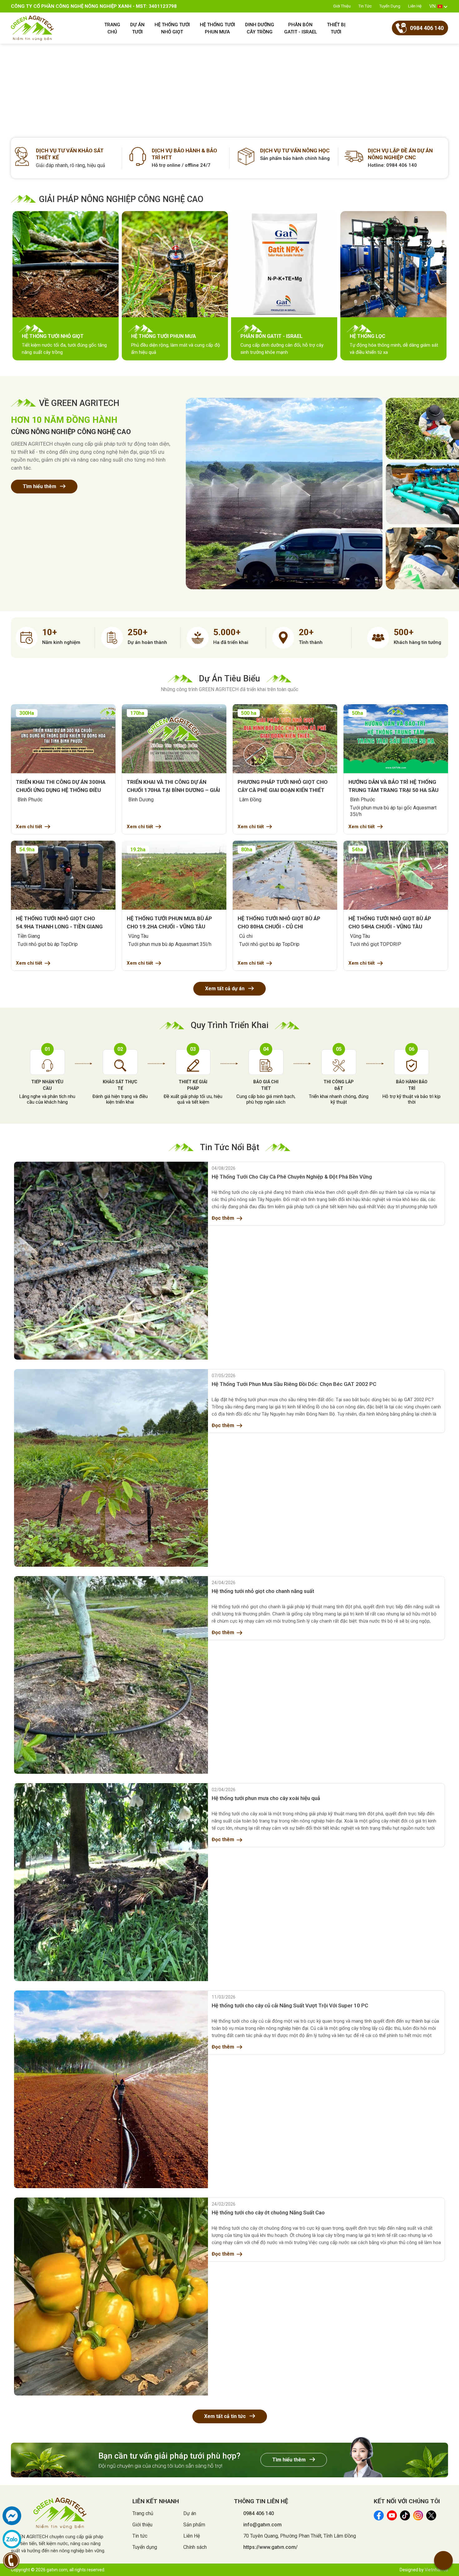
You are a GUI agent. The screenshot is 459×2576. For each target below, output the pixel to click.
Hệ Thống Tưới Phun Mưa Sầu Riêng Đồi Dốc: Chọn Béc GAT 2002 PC (294, 1384)
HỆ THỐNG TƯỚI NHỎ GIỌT (172, 28)
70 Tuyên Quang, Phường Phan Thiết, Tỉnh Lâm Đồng (300, 2536)
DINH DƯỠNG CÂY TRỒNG (260, 28)
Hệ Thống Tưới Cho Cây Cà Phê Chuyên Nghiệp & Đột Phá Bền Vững (292, 1177)
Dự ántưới (137, 28)
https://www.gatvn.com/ (270, 2547)
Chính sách (195, 2547)
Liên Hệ (415, 6)
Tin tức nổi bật (230, 1147)
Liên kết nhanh (156, 2501)
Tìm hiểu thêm (40, 486)
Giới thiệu (342, 6)
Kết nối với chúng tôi (407, 2501)
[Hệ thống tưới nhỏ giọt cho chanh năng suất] (111, 1675)
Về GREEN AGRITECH (79, 403)
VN (432, 6)
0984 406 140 (259, 2513)
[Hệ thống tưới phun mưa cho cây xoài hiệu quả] (111, 1882)
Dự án (190, 2513)
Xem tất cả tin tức (226, 2416)
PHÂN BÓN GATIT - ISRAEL (301, 28)
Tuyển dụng (390, 6)
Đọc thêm (223, 1218)
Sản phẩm (194, 2525)
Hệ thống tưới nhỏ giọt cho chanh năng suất (263, 1591)
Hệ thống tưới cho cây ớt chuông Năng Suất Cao (268, 2213)
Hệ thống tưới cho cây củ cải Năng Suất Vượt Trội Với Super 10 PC (290, 2005)
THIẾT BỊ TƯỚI (336, 28)
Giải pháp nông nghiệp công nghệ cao (121, 199)
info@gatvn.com (262, 2525)
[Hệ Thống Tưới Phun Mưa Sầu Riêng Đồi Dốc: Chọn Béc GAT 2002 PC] (111, 1468)
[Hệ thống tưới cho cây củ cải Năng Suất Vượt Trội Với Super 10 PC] (111, 2089)
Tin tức (365, 6)
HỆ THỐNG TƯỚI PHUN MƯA (217, 28)
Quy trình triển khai (230, 1025)
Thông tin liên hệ (261, 2501)
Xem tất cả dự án (225, 989)
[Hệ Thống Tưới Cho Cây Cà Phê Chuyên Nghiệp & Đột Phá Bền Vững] (111, 1261)
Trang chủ (143, 2513)
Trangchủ (112, 28)
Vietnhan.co (436, 2570)
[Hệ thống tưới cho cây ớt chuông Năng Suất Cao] (111, 2296)
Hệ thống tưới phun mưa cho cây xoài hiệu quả (266, 1798)
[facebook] (12, 2516)
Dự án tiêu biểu (230, 679)
